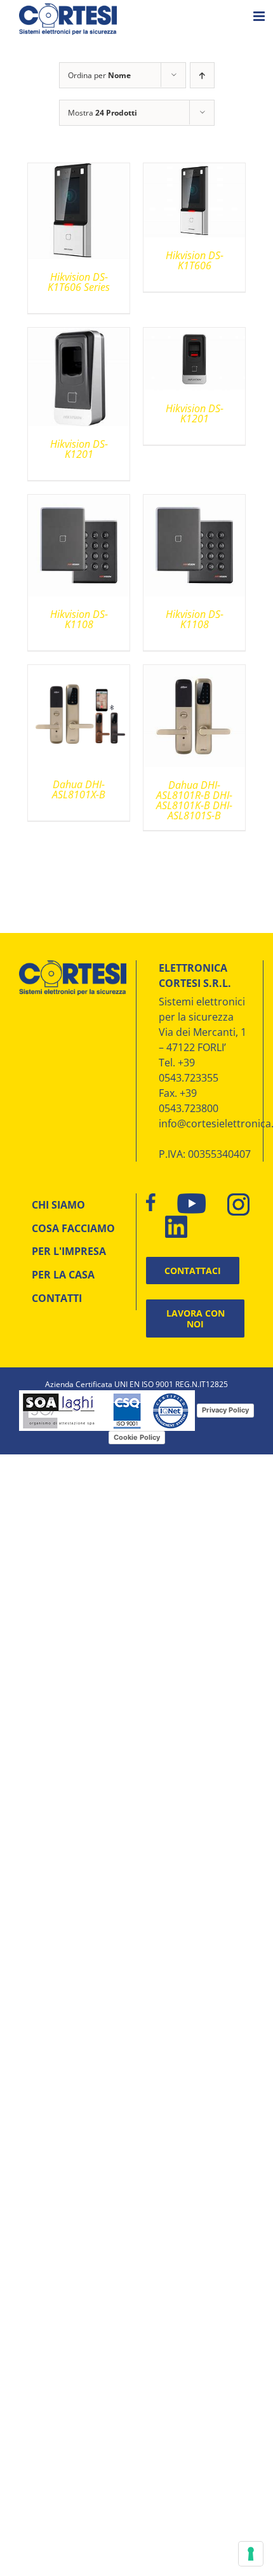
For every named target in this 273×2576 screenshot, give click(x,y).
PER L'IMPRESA (69, 1251)
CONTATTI (57, 1298)
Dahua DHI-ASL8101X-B (79, 789)
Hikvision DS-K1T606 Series (79, 282)
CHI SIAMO (58, 1205)
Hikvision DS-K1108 (79, 619)
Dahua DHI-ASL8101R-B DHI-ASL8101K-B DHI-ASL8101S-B (194, 800)
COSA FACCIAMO (73, 1228)
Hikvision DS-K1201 (79, 449)
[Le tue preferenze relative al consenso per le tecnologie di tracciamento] (251, 2554)
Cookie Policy (137, 1437)
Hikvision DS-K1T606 (195, 260)
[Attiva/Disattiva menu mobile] (260, 16)
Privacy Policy (225, 1410)
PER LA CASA (63, 1275)
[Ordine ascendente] (202, 75)
